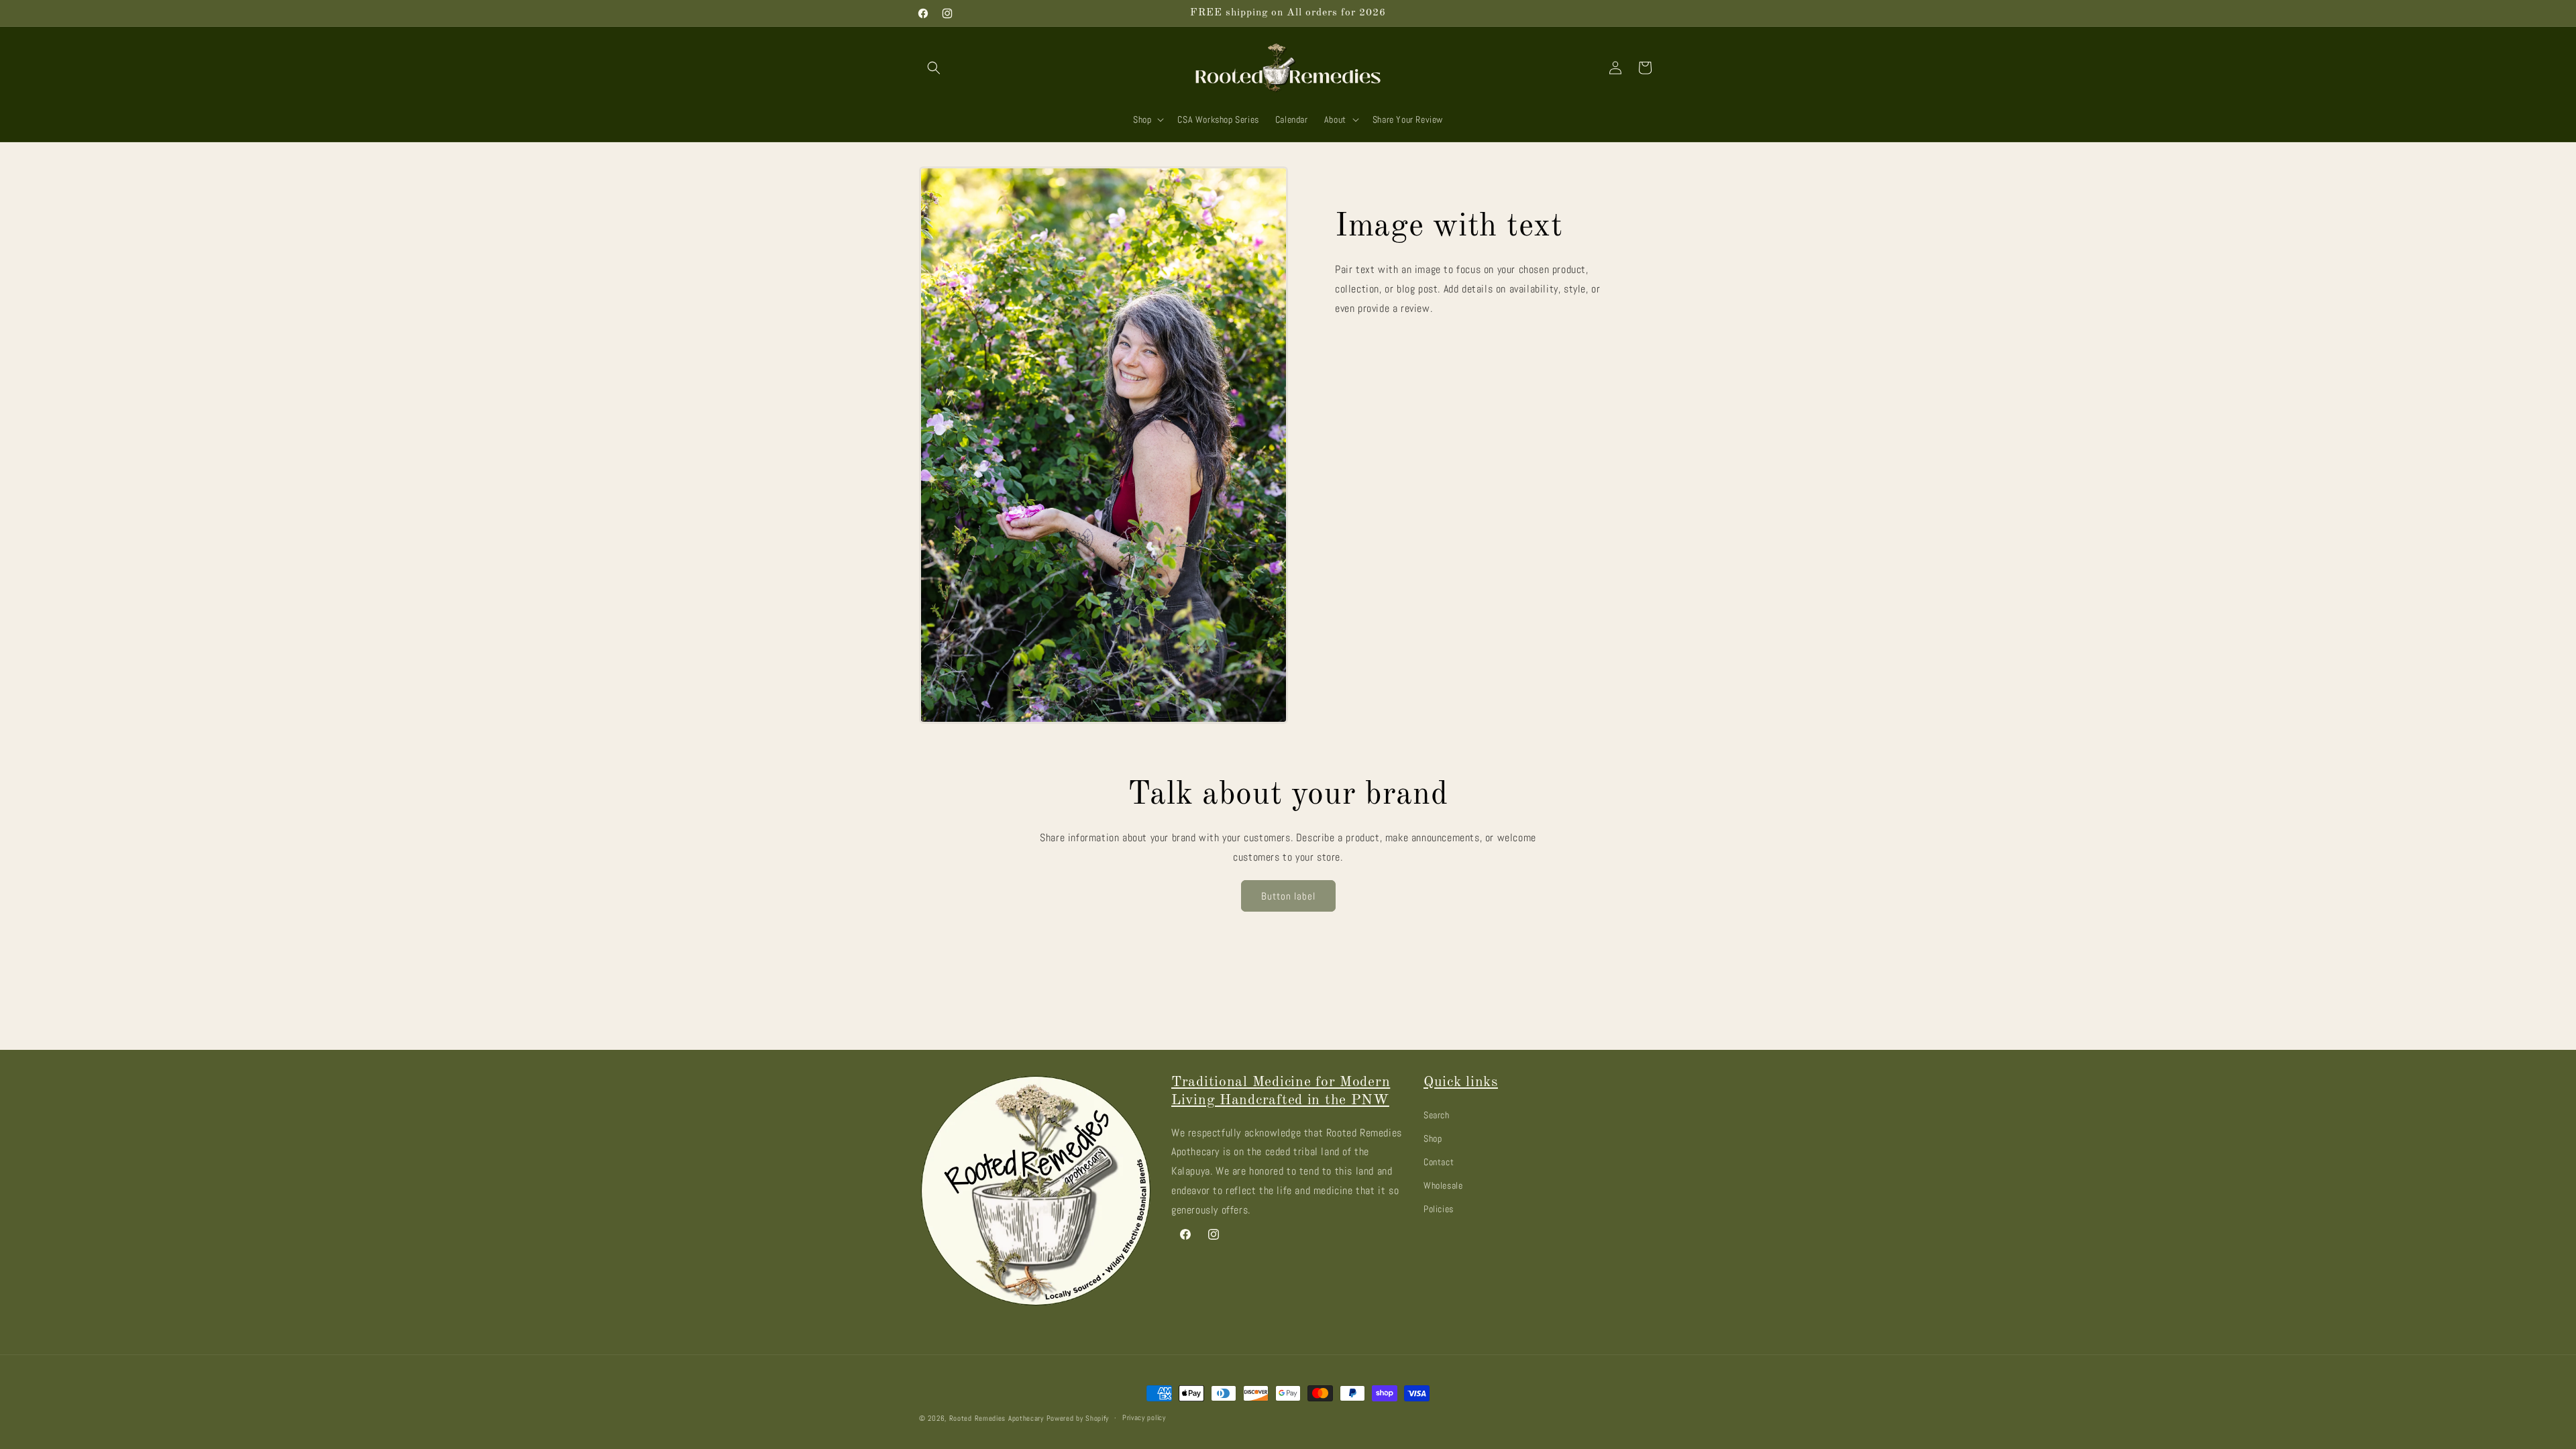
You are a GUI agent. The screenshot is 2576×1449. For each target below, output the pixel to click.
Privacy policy (1144, 1417)
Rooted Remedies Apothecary (997, 1418)
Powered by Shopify (1078, 1418)
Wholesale (1443, 1185)
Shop (1433, 1138)
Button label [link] (1288, 896)
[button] (934, 68)
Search (1437, 1115)
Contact (1439, 1162)
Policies (1439, 1209)
